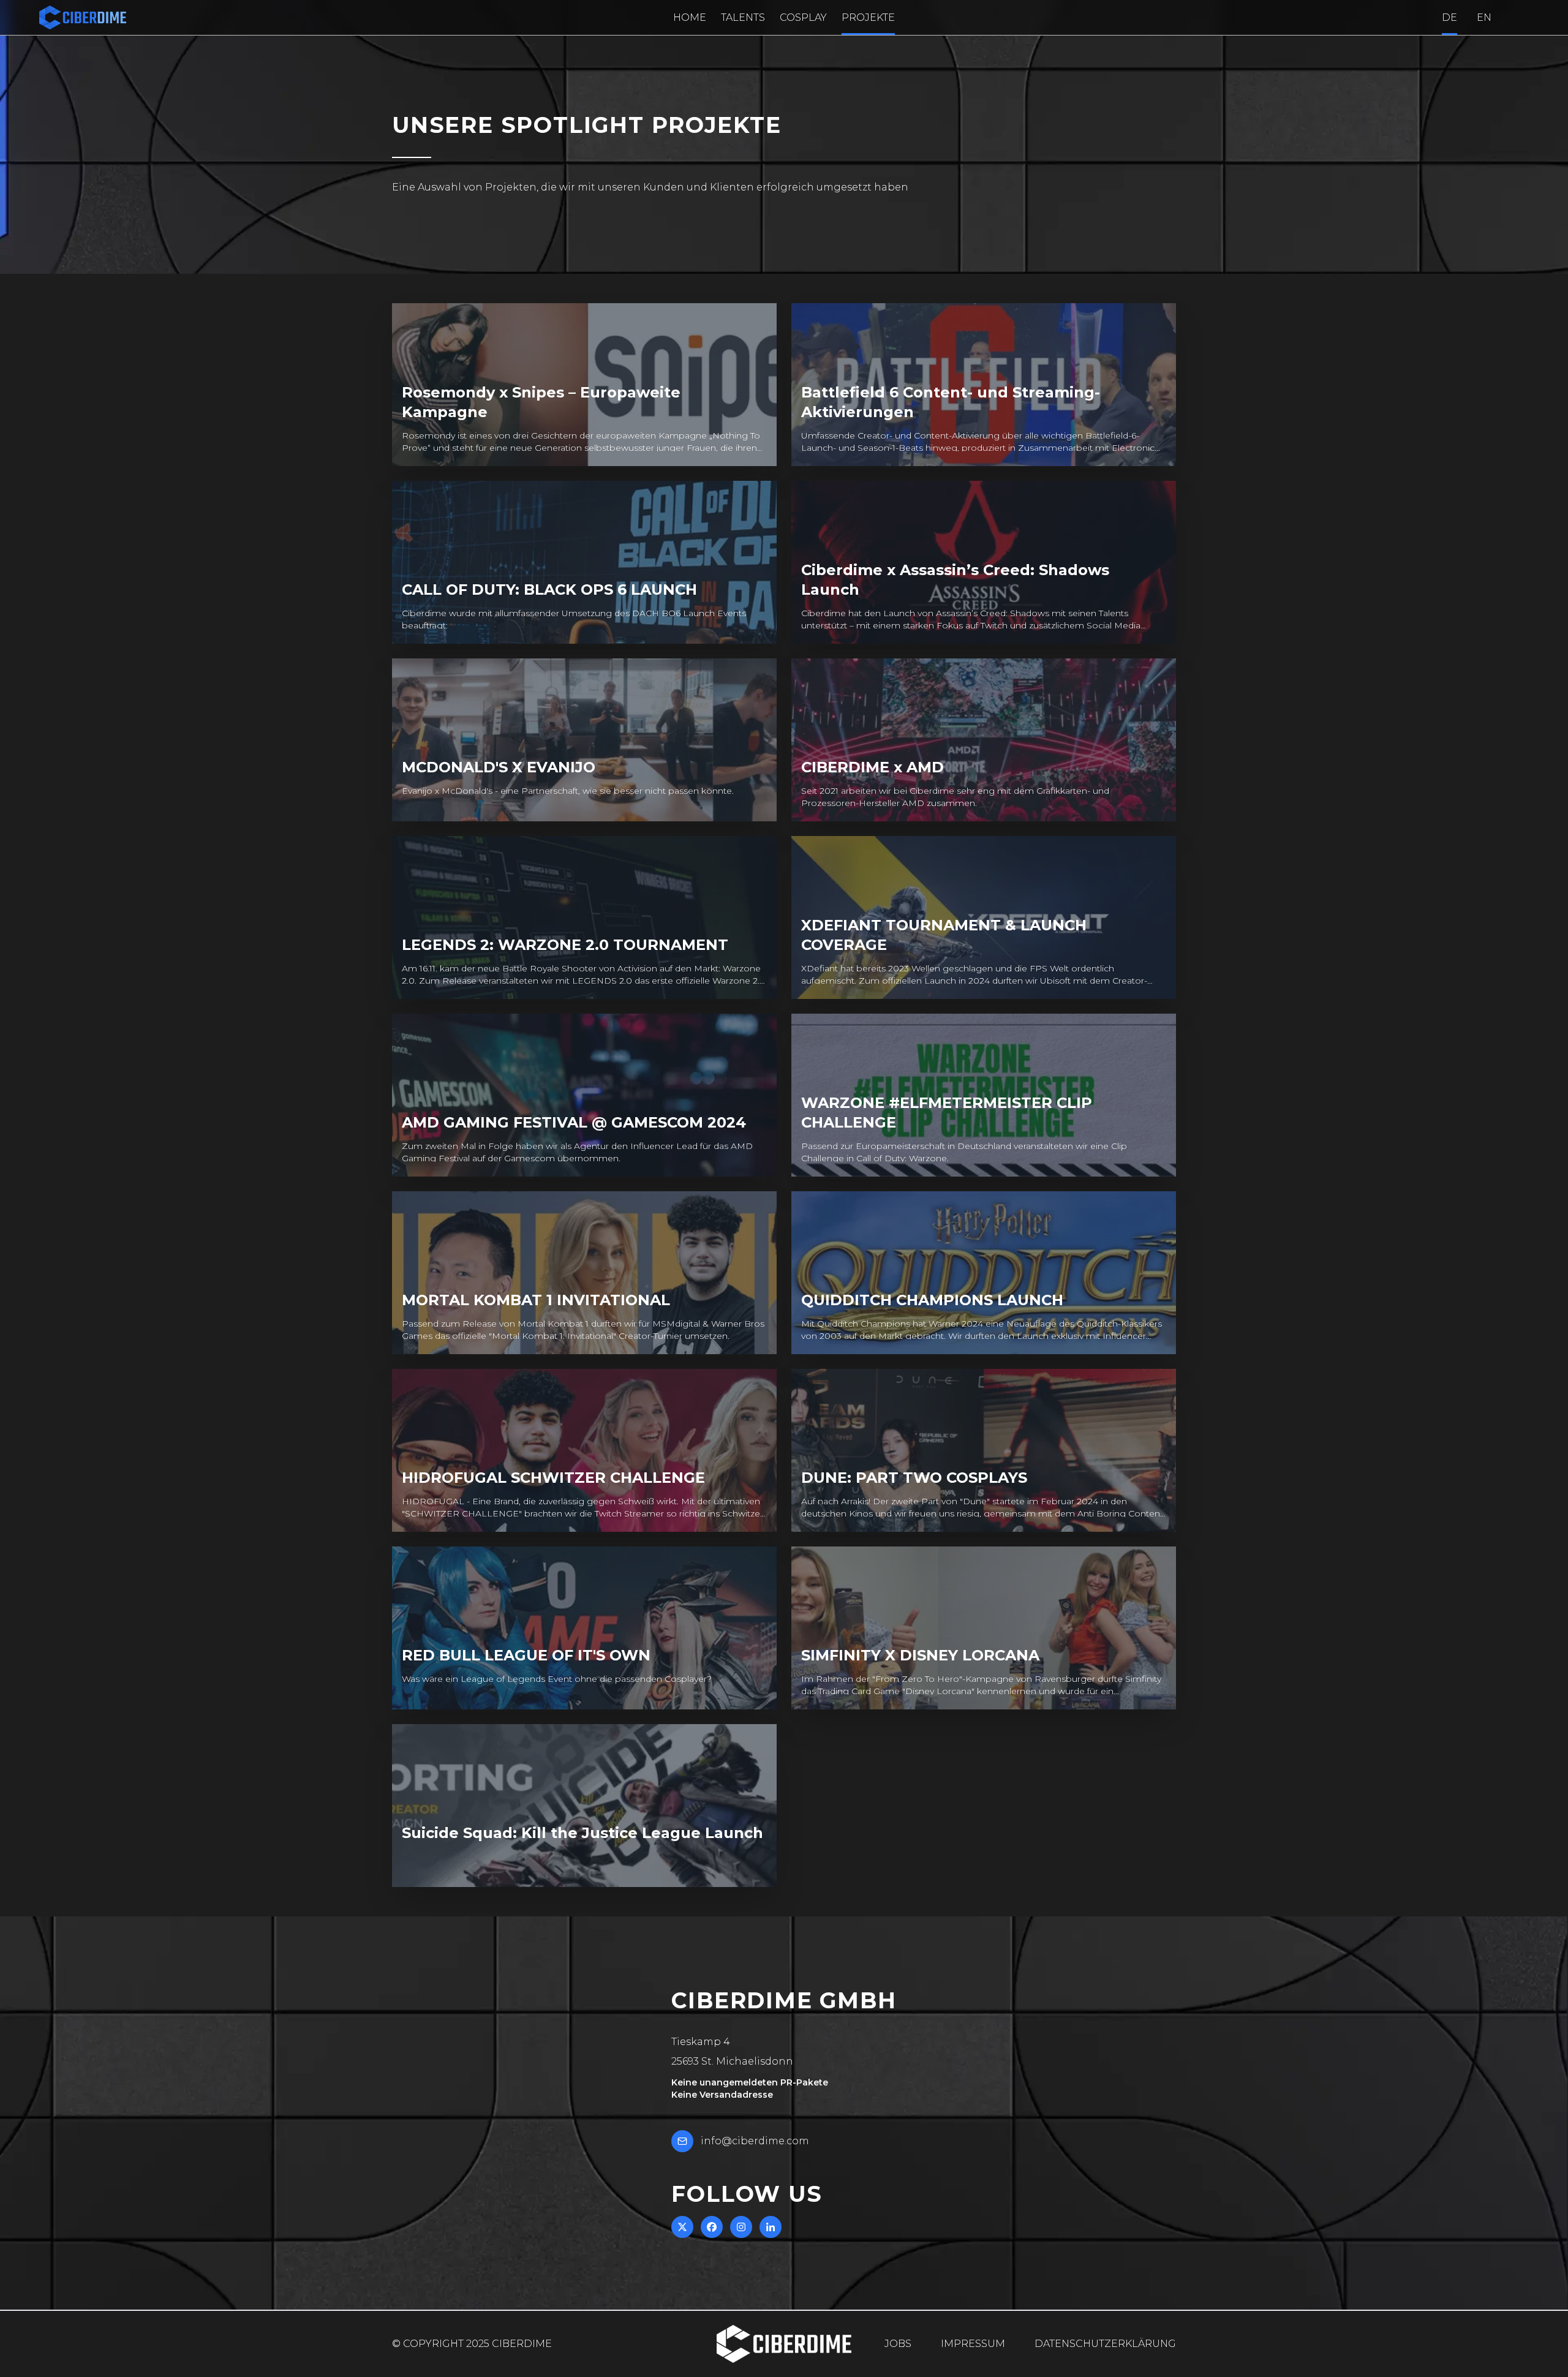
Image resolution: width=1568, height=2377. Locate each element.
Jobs (898, 2344)
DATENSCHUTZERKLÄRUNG (1105, 2344)
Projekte (868, 17)
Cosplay (803, 17)
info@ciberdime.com (755, 2141)
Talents (743, 17)
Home (690, 17)
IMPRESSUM (973, 2344)
